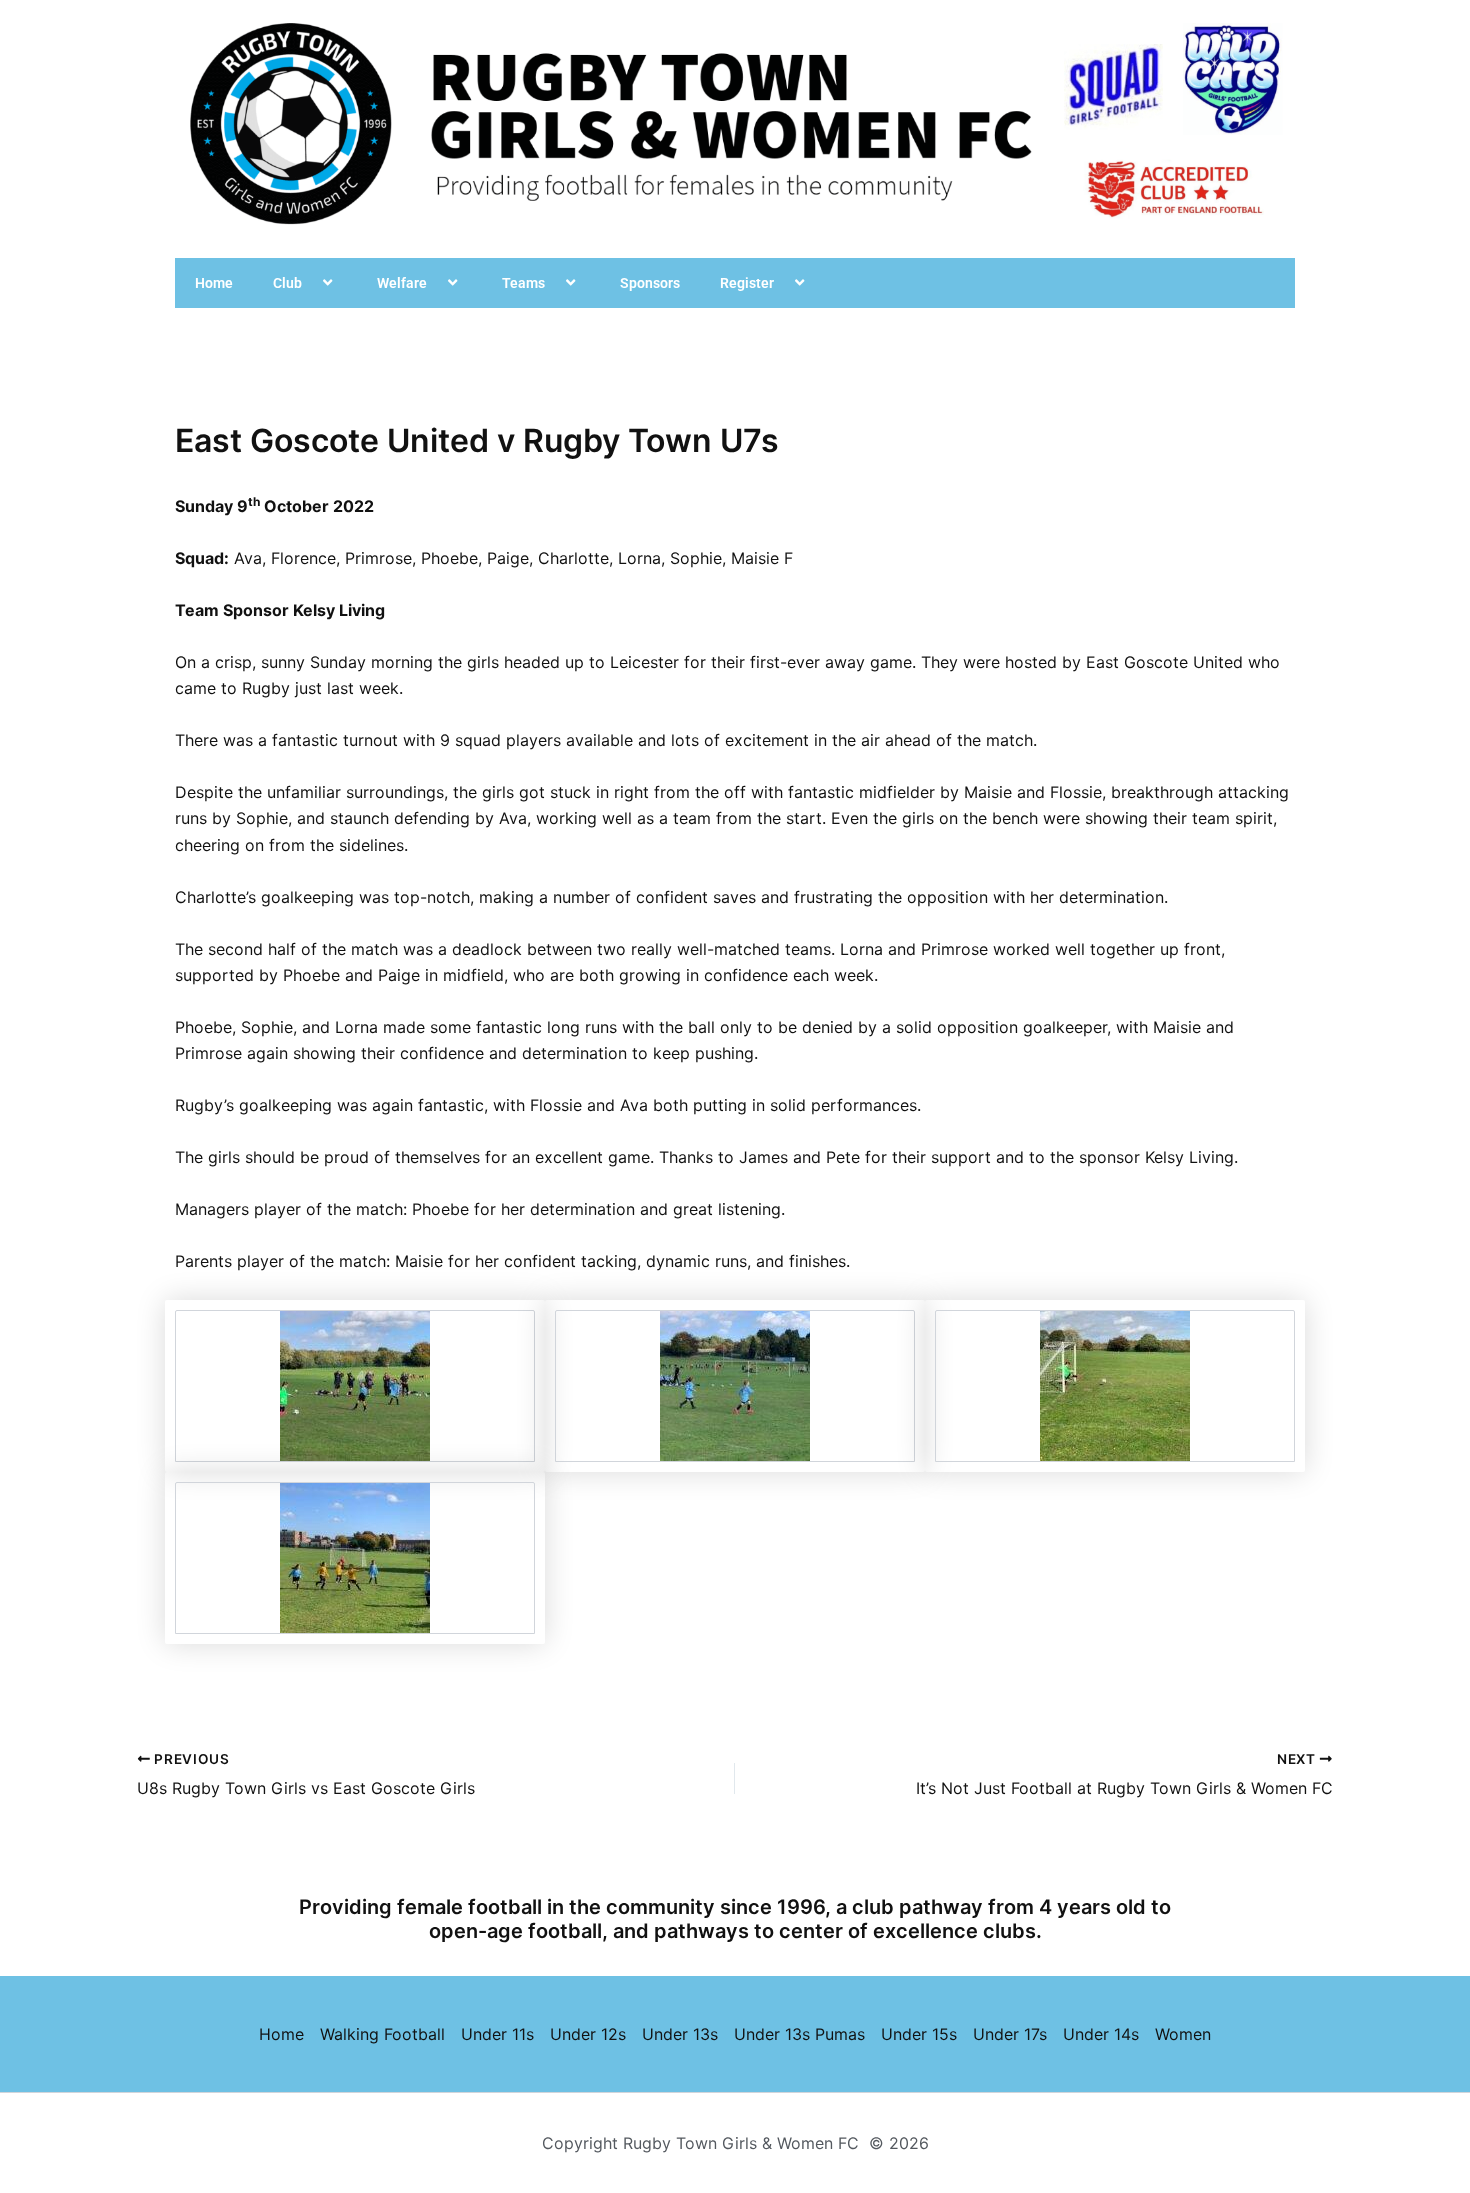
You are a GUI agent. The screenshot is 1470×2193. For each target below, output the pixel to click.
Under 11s (497, 2034)
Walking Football (382, 2034)
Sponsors (650, 283)
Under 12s (588, 2034)
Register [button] (747, 283)
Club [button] (287, 283)
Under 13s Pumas (799, 2034)
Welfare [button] (402, 283)
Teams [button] (523, 283)
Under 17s (1010, 2034)
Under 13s (680, 2034)
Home (214, 283)
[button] (310, 283)
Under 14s (1101, 2034)
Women (1183, 2034)
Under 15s (919, 2034)
